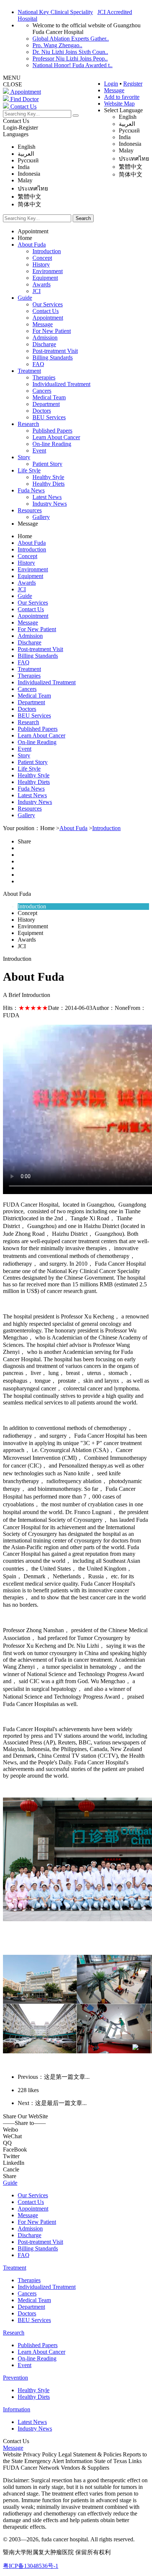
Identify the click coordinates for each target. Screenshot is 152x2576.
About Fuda (32, 245)
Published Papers (52, 431)
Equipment (45, 278)
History (41, 264)
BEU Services (49, 417)
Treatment (29, 371)
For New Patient (52, 331)
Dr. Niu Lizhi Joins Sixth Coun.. (70, 52)
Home (25, 238)
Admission (45, 338)
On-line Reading (52, 444)
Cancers (42, 391)
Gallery (41, 517)
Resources (30, 510)
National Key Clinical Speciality (55, 12)
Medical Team (49, 397)
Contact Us (16, 121)
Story (24, 457)
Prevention (15, 2378)
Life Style (29, 470)
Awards (42, 284)
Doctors (42, 411)
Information (17, 2409)
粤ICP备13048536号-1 (31, 2566)
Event (39, 450)
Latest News (47, 497)
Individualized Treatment (61, 384)
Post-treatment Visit (55, 351)
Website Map (119, 104)
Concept (42, 258)
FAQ (38, 364)
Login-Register (20, 128)
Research (28, 424)
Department (46, 404)
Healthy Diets (49, 484)
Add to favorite (122, 97)
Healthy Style (48, 477)
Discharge (44, 344)
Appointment (33, 231)
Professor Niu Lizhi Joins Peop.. (70, 59)
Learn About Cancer (56, 437)
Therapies (44, 377)
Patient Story (47, 464)
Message (114, 90)
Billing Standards (53, 357)
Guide (25, 298)
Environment (48, 271)
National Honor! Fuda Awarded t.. (72, 65)
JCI (37, 291)
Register (133, 84)
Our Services (48, 304)
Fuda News (31, 490)
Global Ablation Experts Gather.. (71, 39)
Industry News (50, 504)
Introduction (47, 251)
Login (111, 84)
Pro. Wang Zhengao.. (57, 45)
